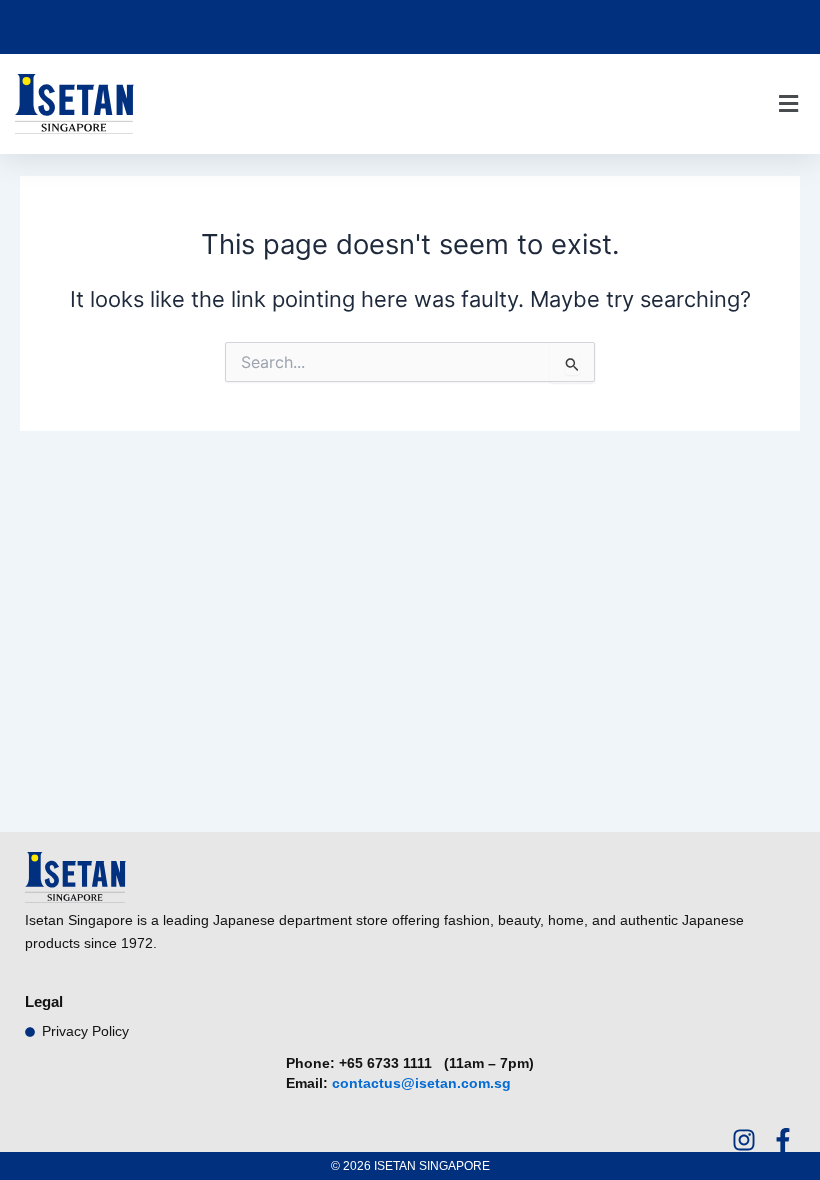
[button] (788, 104)
